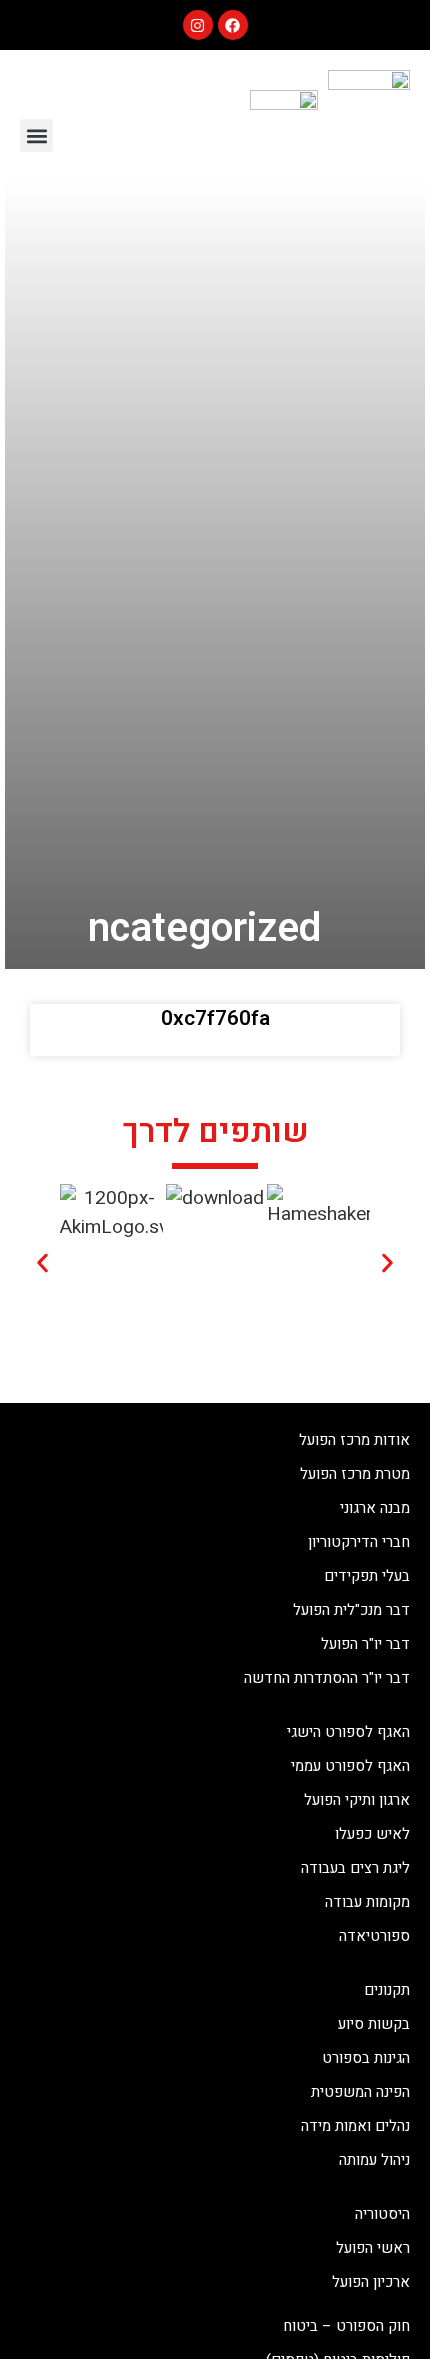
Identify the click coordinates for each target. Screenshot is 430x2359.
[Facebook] (233, 25)
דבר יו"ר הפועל (365, 1644)
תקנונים (387, 1990)
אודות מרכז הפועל (354, 1440)
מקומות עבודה (367, 1902)
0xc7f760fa (215, 1018)
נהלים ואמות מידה (355, 2126)
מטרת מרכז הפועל (355, 1474)
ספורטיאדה (374, 1936)
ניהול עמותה (374, 2160)
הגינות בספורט (366, 2058)
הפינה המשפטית (360, 2092)
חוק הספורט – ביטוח (346, 2326)
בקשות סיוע (374, 2024)
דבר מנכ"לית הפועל (351, 1610)
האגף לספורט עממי (350, 1766)
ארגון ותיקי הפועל (357, 1800)
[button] (36, 135)
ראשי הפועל (373, 2248)
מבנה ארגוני (375, 1508)
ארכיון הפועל (371, 2282)
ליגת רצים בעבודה (355, 1868)
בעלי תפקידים (367, 1576)
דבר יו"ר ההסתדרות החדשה (327, 1678)
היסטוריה (382, 2214)
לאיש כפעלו (372, 1834)
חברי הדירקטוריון (359, 1542)
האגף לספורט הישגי (348, 1732)
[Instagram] (198, 25)
